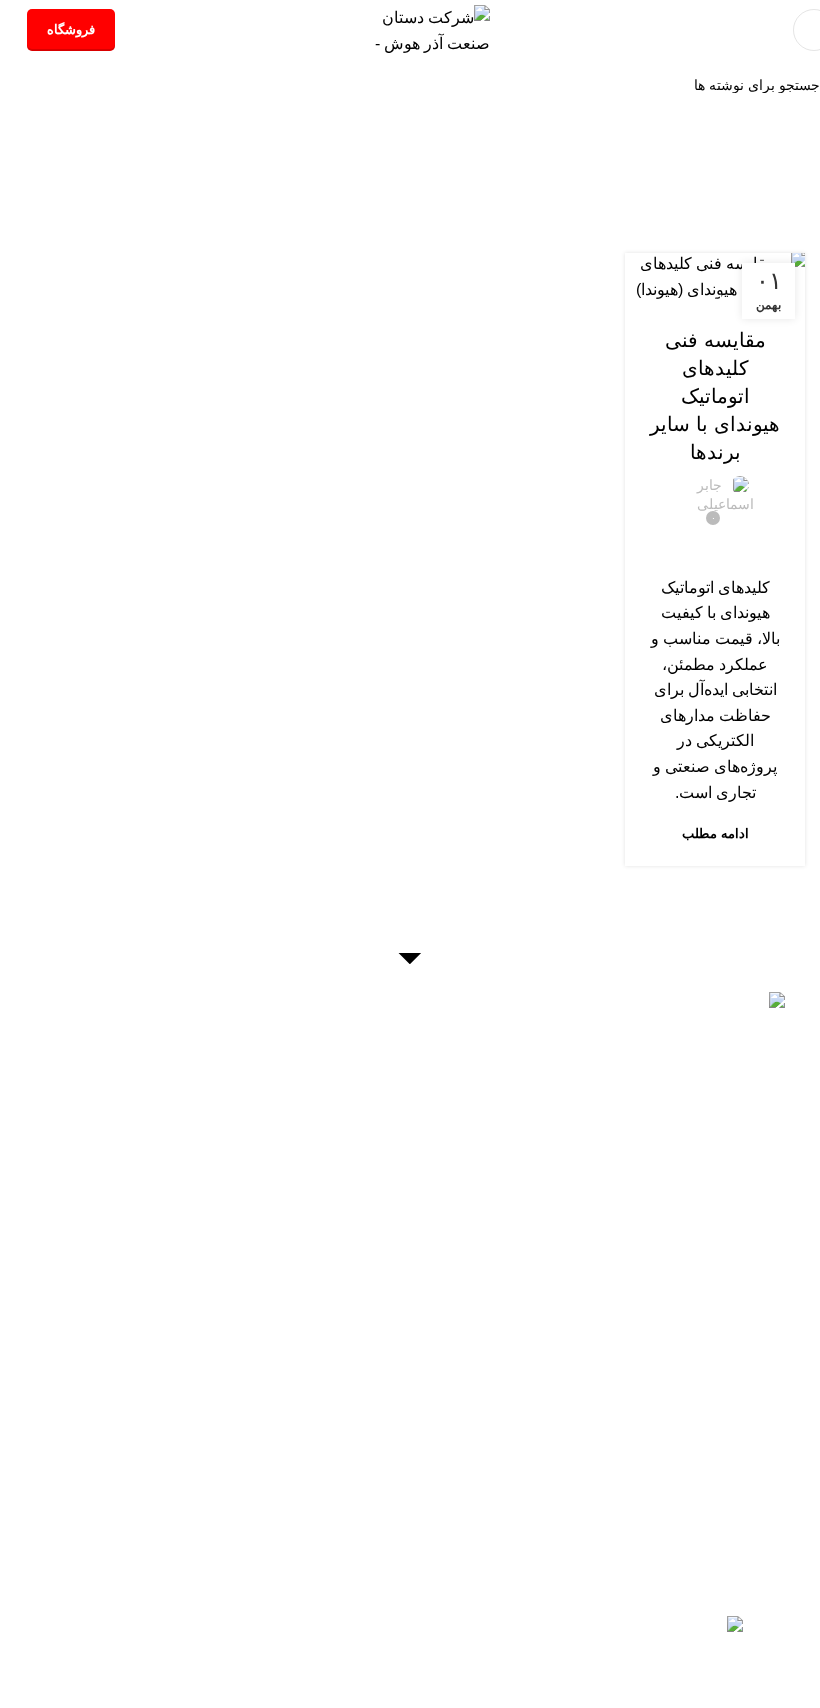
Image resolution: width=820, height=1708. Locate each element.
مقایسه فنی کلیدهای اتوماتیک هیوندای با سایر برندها (715, 396)
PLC (678, 1433)
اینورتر (762, 1433)
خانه (514, 186)
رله (577, 1356)
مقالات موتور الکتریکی (381, 1558)
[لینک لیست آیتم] (410, 1053)
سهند (632, 1484)
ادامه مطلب (715, 833)
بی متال (682, 1408)
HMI (717, 1433)
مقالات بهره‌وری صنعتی (370, 1404)
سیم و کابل (653, 1459)
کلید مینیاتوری (623, 1382)
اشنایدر (660, 1510)
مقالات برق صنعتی (437, 1430)
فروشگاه (71, 29)
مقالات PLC (426, 1455)
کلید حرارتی (608, 1408)
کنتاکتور (743, 1408)
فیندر (590, 1484)
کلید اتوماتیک (719, 1382)
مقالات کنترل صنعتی (439, 1379)
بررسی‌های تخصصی (715, 300)
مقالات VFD (414, 1481)
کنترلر (632, 1433)
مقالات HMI (390, 1507)
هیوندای (683, 1484)
